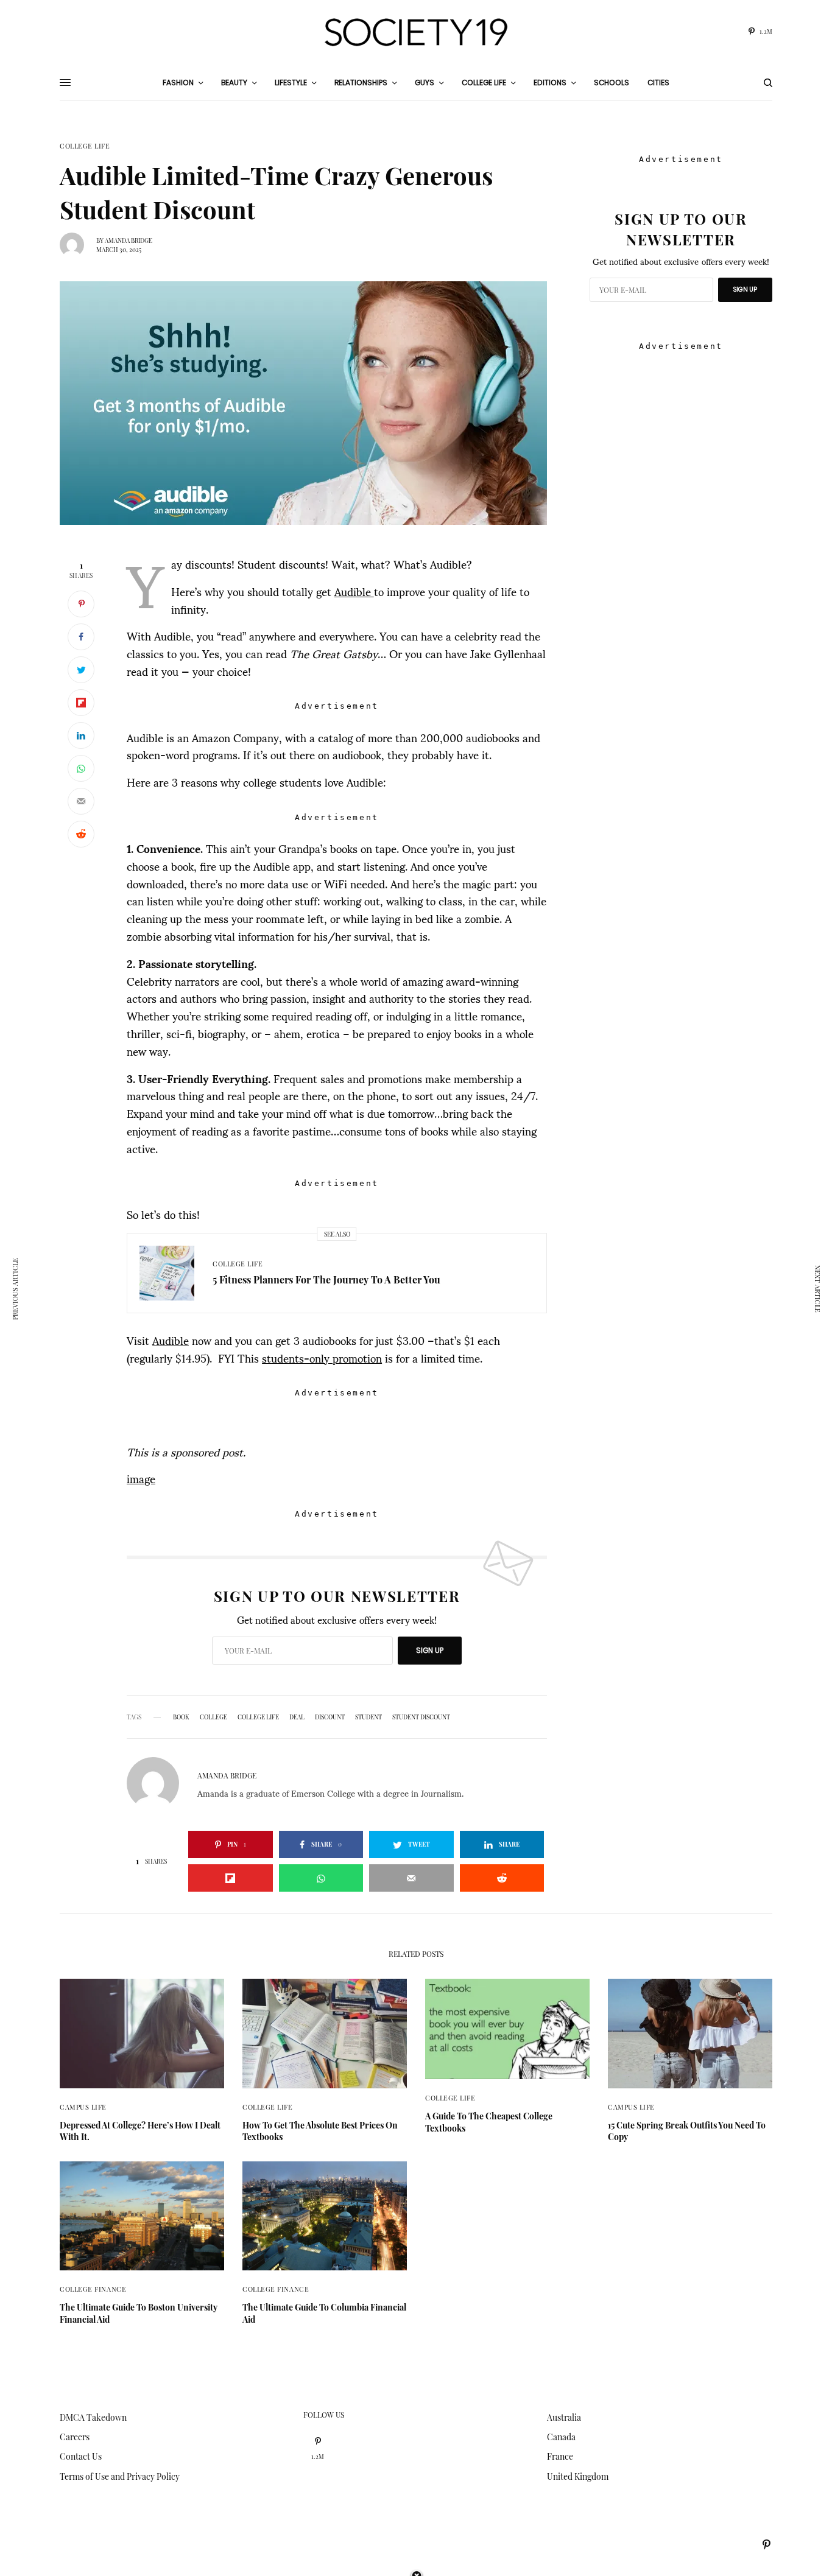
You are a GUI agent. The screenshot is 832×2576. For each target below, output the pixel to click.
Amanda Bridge (129, 240)
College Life (85, 146)
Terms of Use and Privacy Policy (120, 2476)
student (368, 1717)
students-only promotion (322, 1357)
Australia (564, 2417)
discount (330, 1717)
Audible (354, 591)
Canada (561, 2437)
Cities (658, 82)
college (213, 1717)
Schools (612, 82)
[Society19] (416, 32)
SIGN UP (430, 1650)
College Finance (93, 2289)
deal (297, 1717)
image (141, 1478)
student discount (421, 1717)
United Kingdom (578, 2476)
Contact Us (81, 2456)
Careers (75, 2437)
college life (258, 1717)
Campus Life (83, 2107)
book (181, 1717)
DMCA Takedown (93, 2417)
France (560, 2456)
